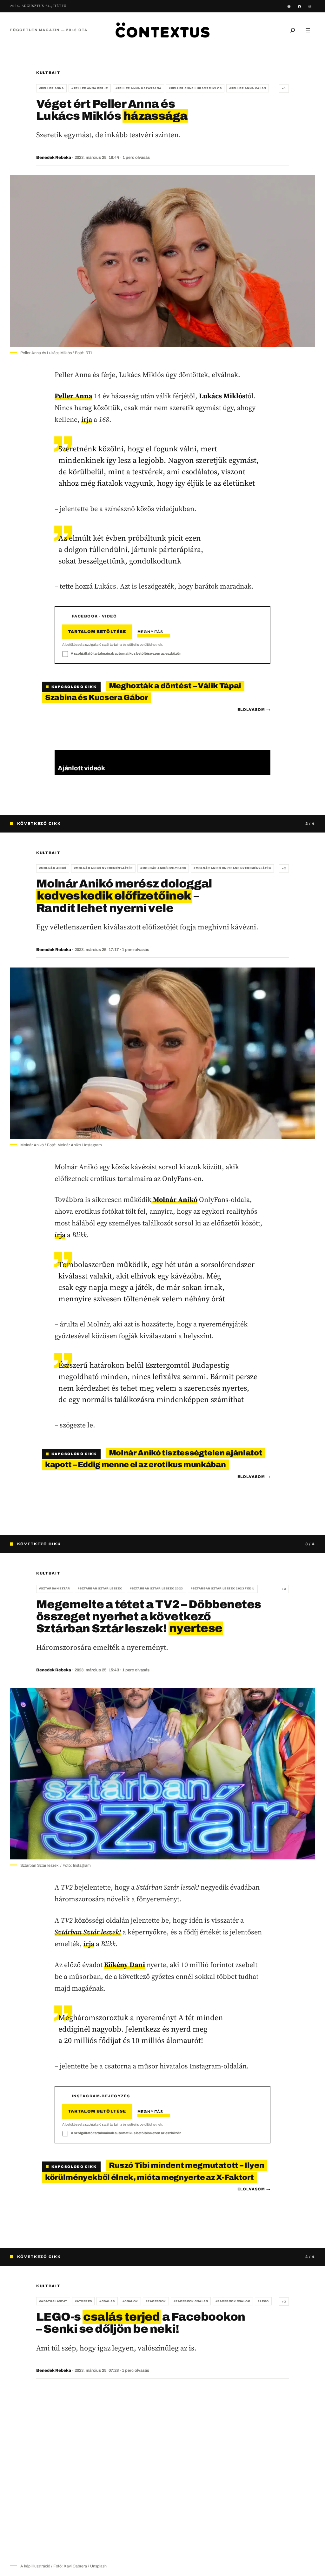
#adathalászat (53, 2301)
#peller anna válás (248, 88)
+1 (284, 88)
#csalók (130, 2301)
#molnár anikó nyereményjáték (103, 868)
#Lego (263, 2301)
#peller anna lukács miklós (195, 88)
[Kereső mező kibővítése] (293, 30)
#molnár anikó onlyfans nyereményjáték (232, 868)
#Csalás (107, 2301)
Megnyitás (150, 632)
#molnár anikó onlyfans (163, 868)
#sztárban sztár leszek (100, 1588)
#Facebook (156, 2301)
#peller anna (51, 88)
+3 (284, 1589)
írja (87, 419)
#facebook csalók (233, 2301)
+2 (284, 868)
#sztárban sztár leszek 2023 (156, 1588)
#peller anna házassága (139, 88)
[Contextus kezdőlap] (162, 30)
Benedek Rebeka (54, 158)
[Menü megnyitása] (308, 30)
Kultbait (48, 73)
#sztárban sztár (55, 1588)
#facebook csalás (191, 2301)
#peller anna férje (90, 88)
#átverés (83, 2301)
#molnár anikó (53, 868)
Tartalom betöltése (97, 632)
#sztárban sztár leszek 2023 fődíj (223, 1588)
